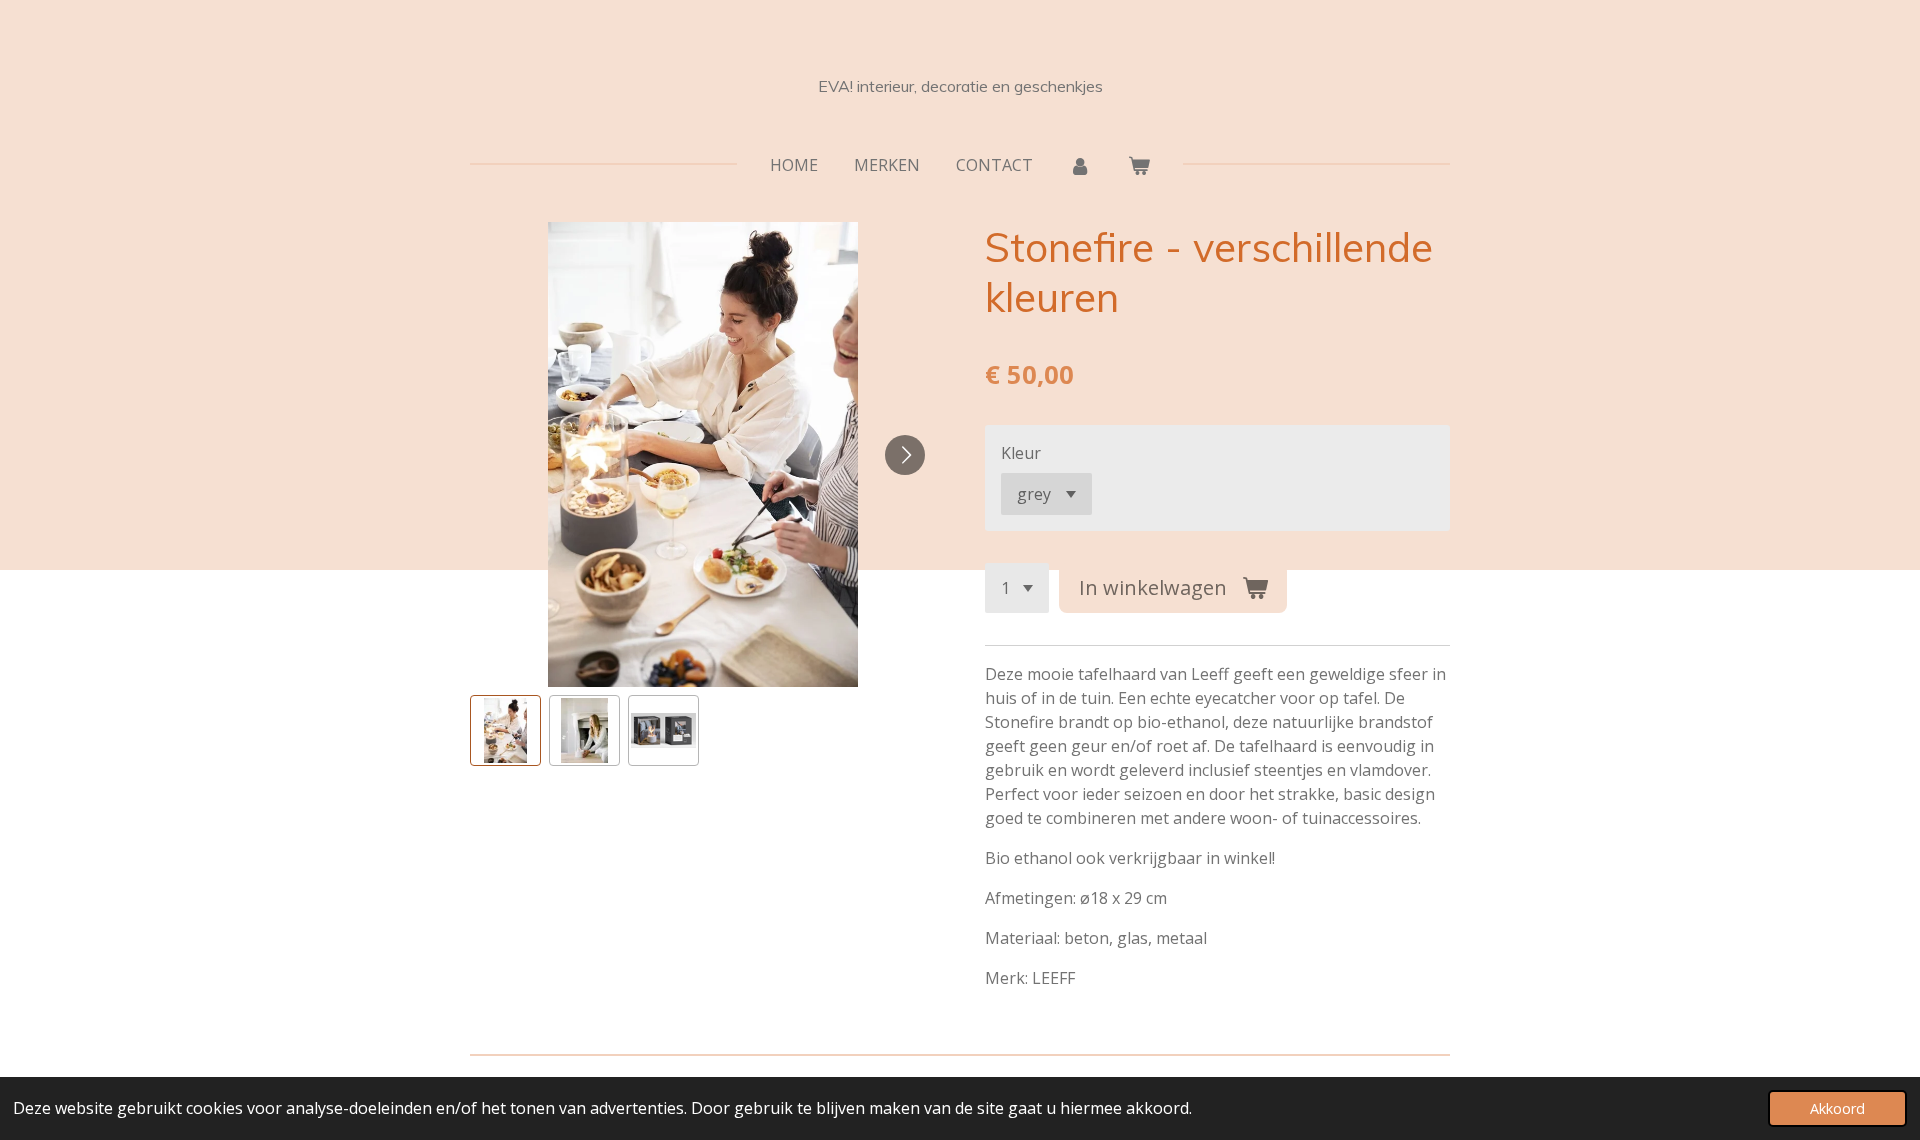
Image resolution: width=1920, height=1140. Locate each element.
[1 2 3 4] (1017, 588)
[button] (505, 730)
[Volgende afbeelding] (905, 455)
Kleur (1021, 453)
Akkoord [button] (1837, 1108)
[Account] (1080, 165)
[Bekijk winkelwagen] (1139, 165)
